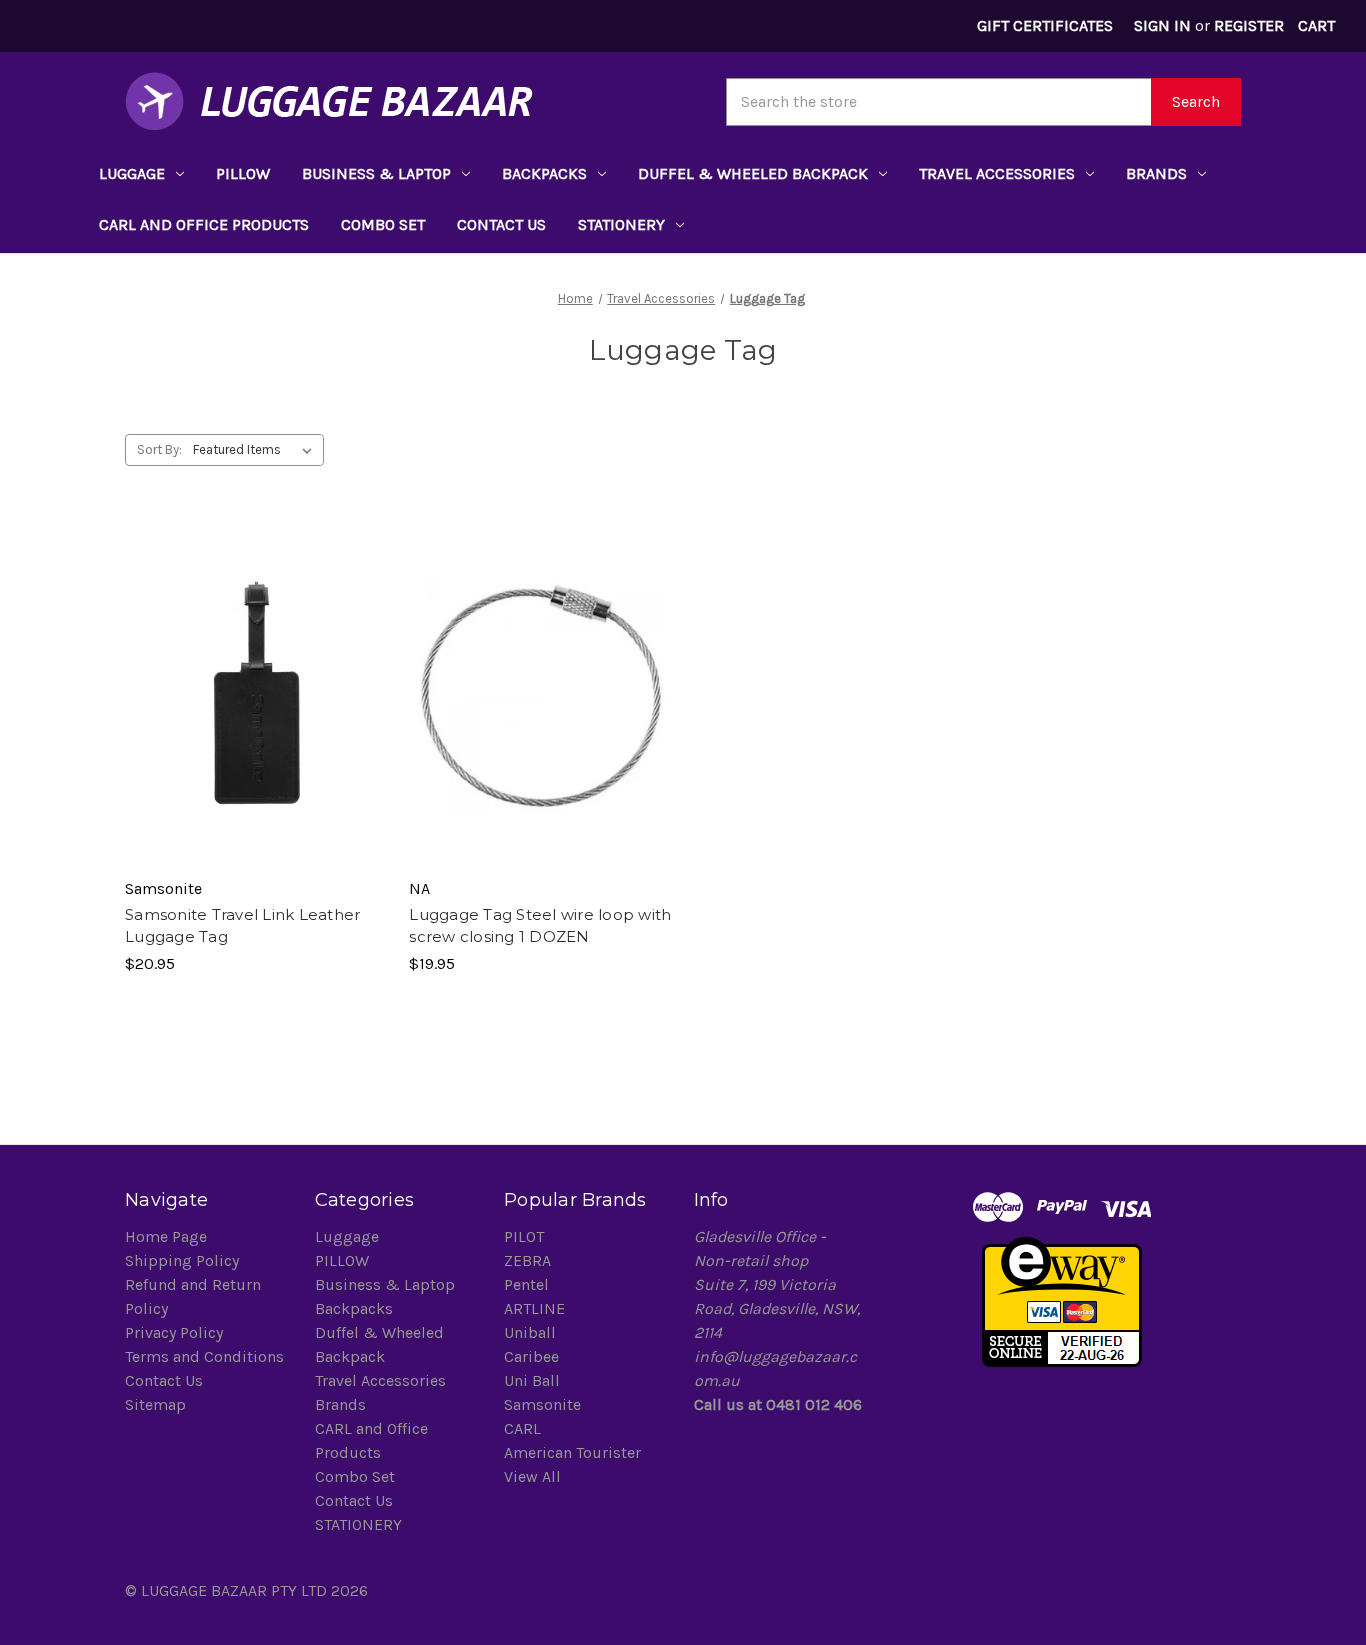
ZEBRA (527, 1260)
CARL (522, 1428)
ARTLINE (534, 1308)
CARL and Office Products (204, 224)
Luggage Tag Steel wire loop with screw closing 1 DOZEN (540, 926)
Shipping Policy (182, 1260)
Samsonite (542, 1404)
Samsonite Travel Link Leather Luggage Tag (242, 926)
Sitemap (155, 1404)
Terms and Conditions (204, 1356)
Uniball (530, 1332)
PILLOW (243, 173)
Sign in (1162, 25)
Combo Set (383, 224)
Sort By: (159, 449)
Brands (1156, 173)
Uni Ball (532, 1380)
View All (532, 1476)
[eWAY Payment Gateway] (1062, 1300)
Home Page (166, 1236)
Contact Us (501, 224)
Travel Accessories (997, 173)
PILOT (524, 1236)
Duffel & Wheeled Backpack (753, 173)
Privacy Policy (174, 1332)
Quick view (255, 673)
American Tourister (572, 1452)
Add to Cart (256, 708)
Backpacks (544, 173)
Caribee (531, 1356)
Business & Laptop (376, 173)
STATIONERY (621, 224)
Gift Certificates (1045, 25)
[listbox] (256, 450)
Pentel (526, 1284)
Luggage (132, 173)
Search (1196, 101)
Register (1249, 25)
